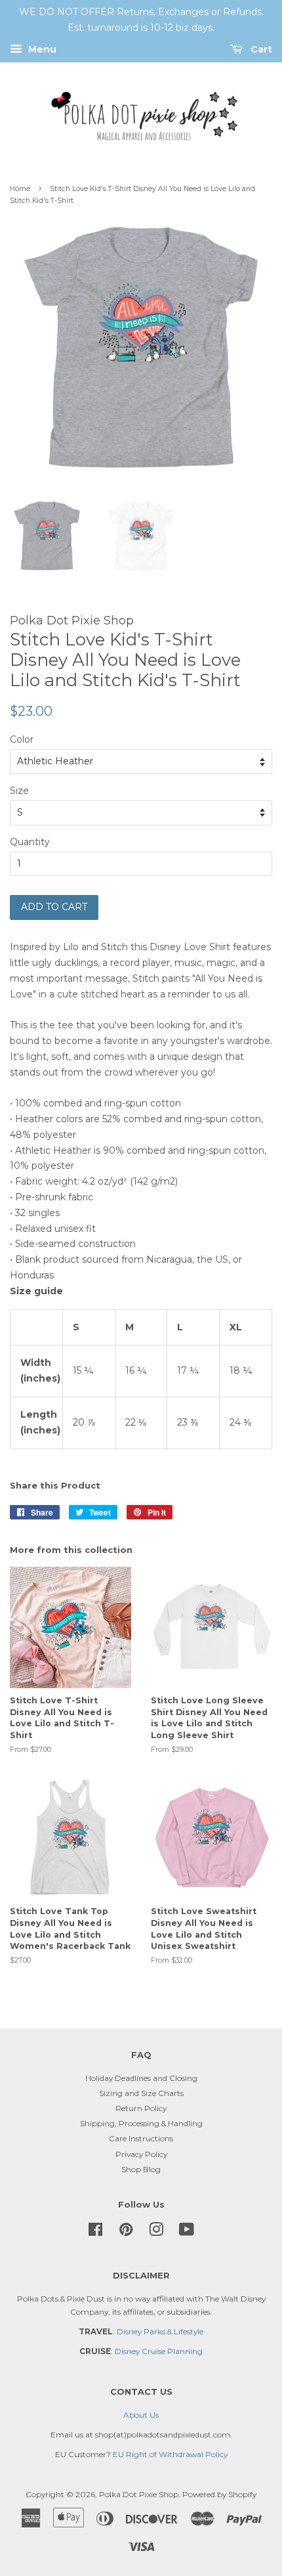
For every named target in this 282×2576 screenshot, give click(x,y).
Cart (260, 49)
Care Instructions (141, 2138)
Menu (41, 49)
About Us (141, 2415)
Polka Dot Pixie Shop (139, 2494)
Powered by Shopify (219, 2494)
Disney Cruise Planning (159, 2351)
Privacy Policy (141, 2154)
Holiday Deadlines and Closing (141, 2078)
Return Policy (141, 2108)
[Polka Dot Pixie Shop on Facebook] (95, 2232)
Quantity (30, 842)
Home (20, 189)
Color (22, 739)
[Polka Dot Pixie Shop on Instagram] (156, 2232)
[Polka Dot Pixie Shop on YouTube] (187, 2232)
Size (19, 791)
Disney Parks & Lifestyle (160, 2331)
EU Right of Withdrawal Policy (170, 2454)
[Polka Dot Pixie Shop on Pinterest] (126, 2232)
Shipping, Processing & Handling (141, 2123)
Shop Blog (141, 2169)
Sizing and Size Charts (141, 2093)
